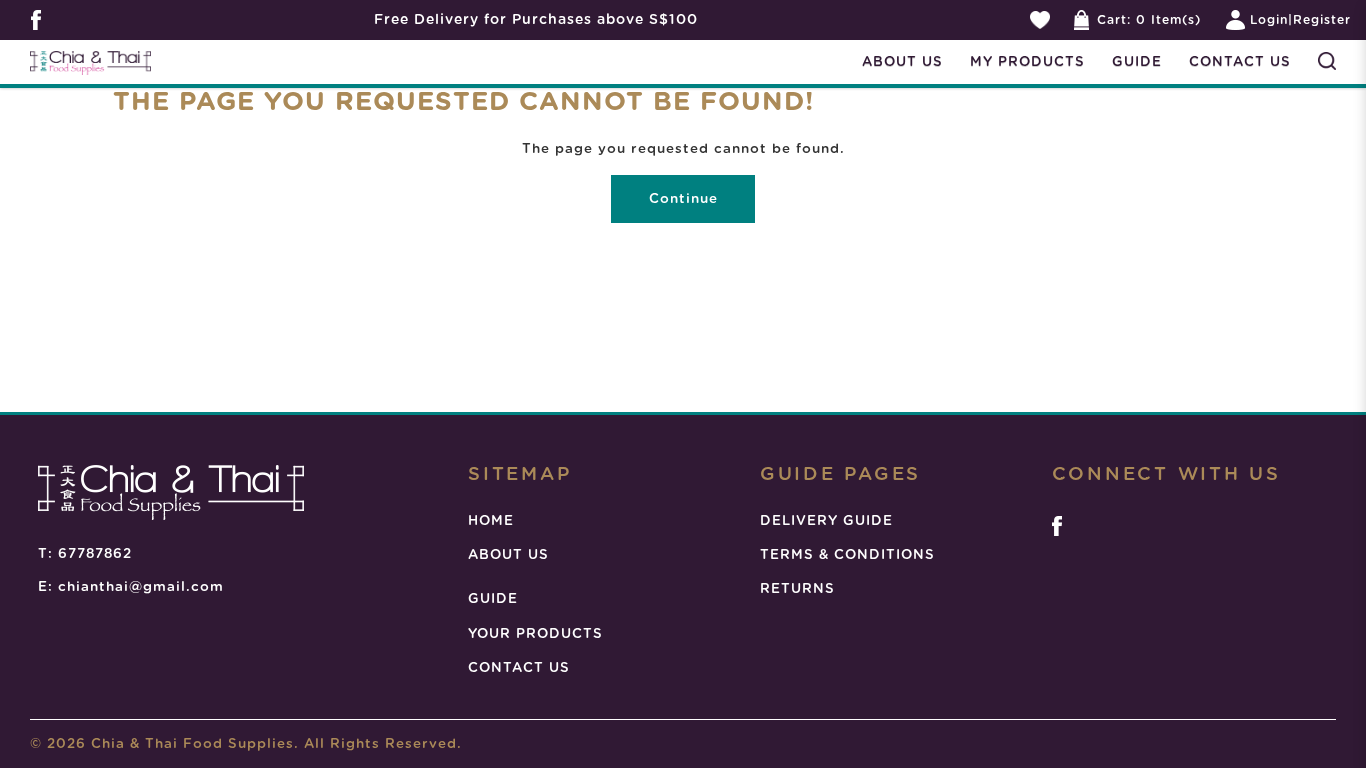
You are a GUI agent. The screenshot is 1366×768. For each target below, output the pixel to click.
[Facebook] (1057, 526)
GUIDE (493, 599)
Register (1322, 20)
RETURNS (797, 589)
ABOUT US (508, 555)
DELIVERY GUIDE (826, 521)
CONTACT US (519, 668)
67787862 (95, 554)
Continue (683, 199)
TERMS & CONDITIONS (847, 555)
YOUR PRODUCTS (535, 634)
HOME (491, 521)
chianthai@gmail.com (141, 587)
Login (1269, 20)
